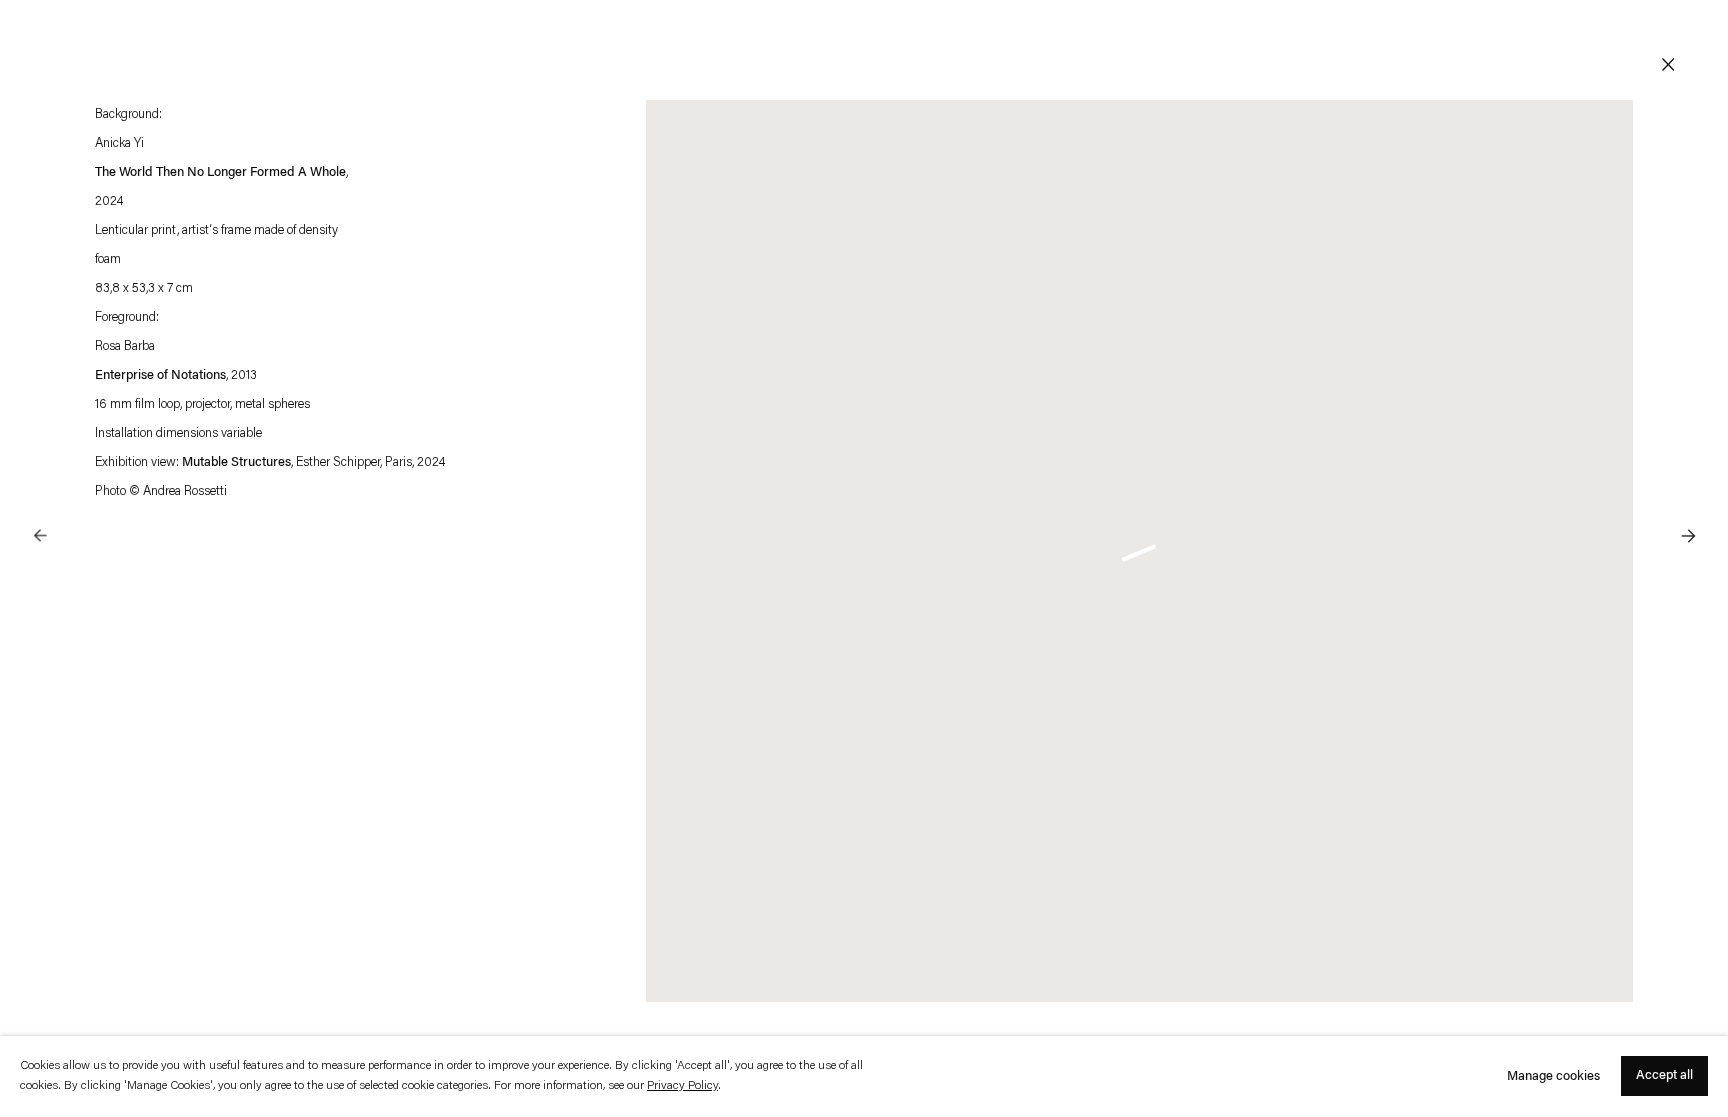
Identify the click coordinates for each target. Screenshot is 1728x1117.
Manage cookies (1553, 1076)
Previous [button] (40, 495)
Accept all (1664, 1076)
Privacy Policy (682, 1087)
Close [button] (1668, 65)
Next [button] (1688, 495)
